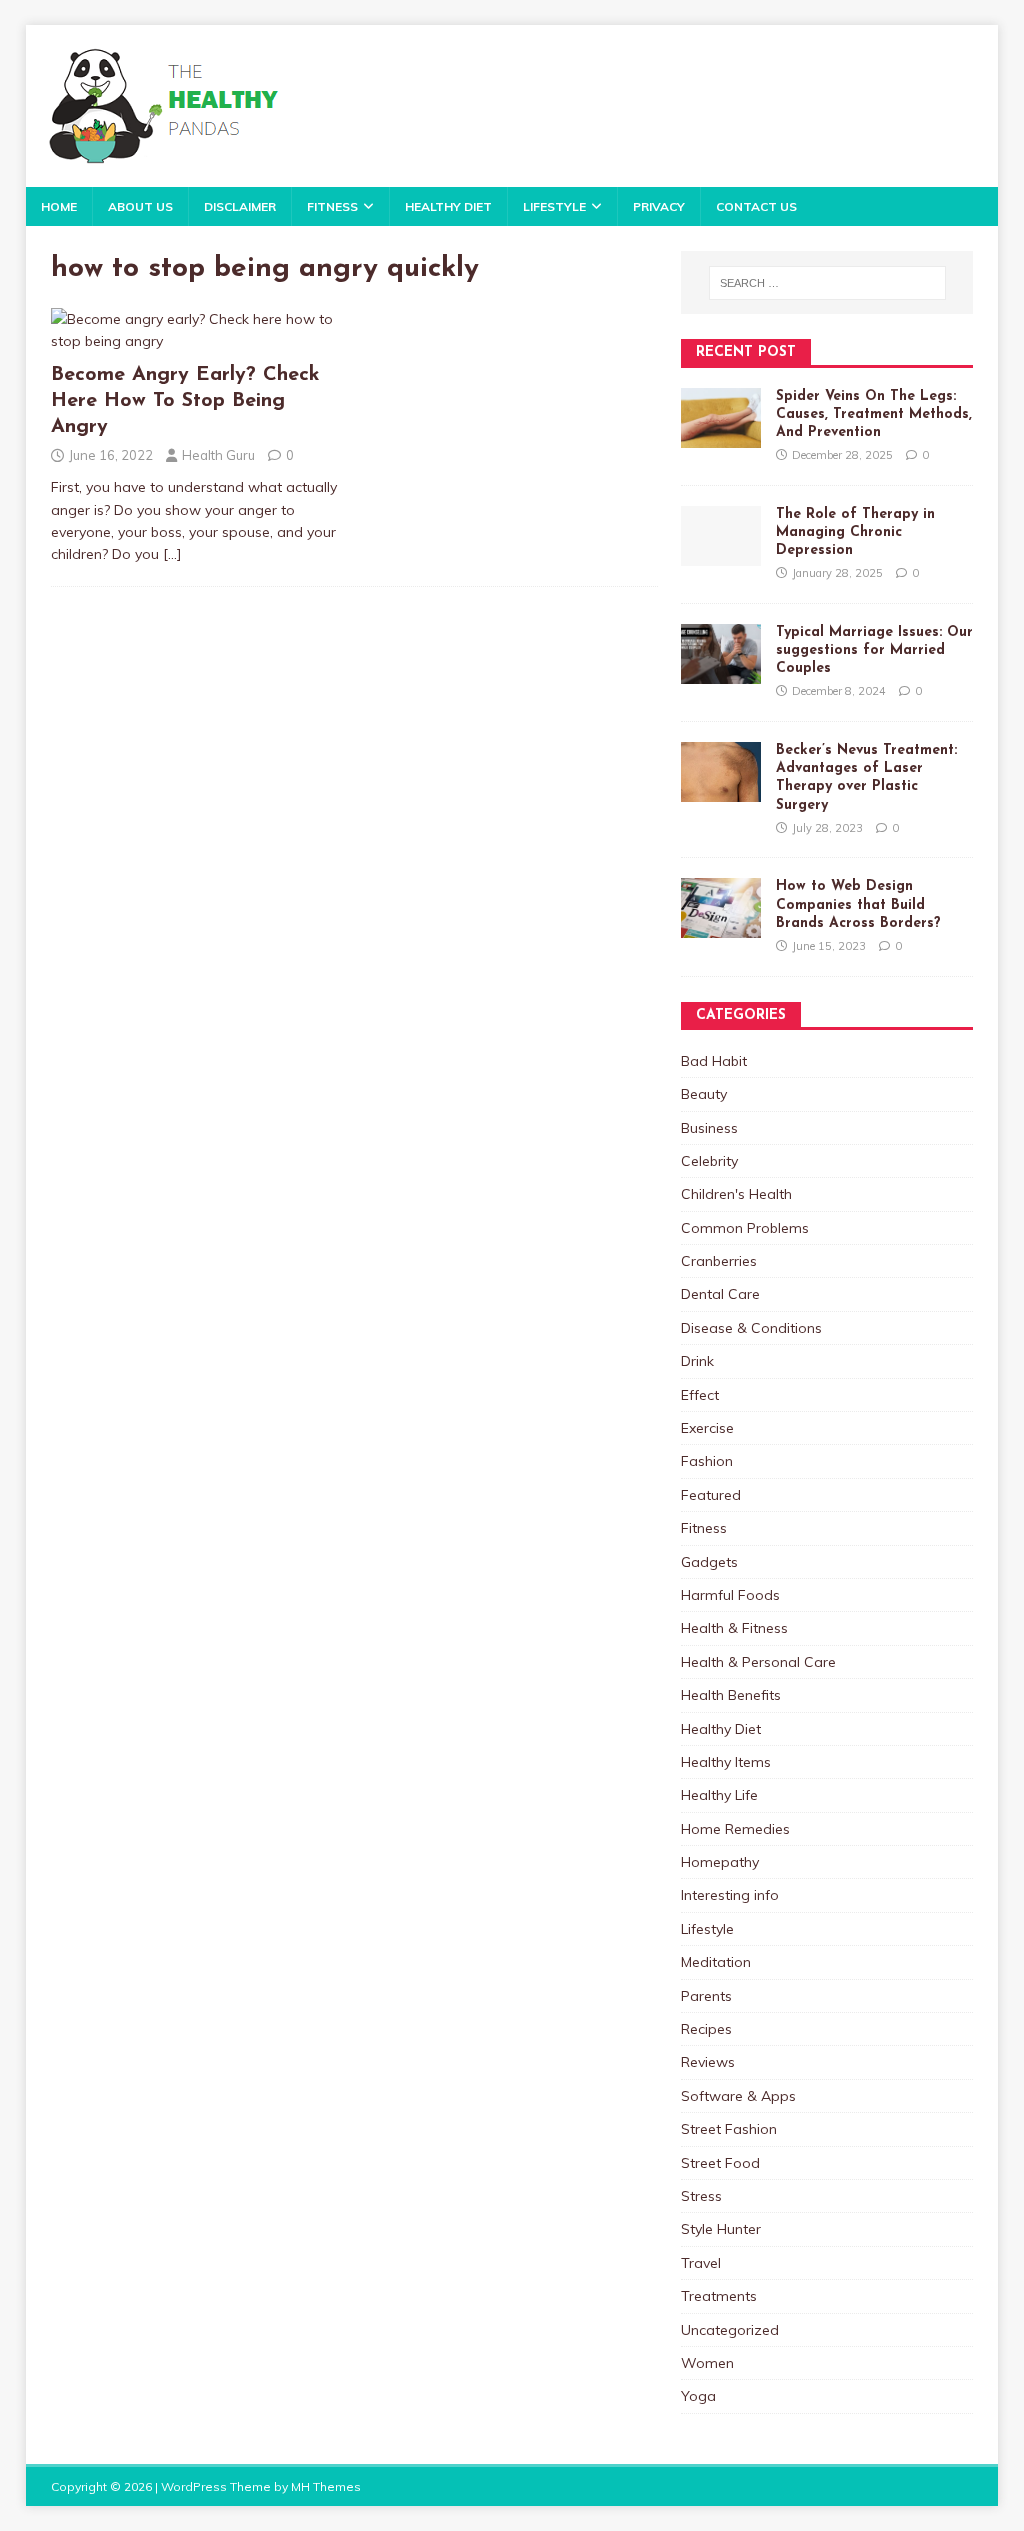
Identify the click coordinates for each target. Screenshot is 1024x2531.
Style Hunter (721, 2229)
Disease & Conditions (751, 1328)
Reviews (708, 2062)
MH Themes (326, 2486)
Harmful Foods (730, 1595)
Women (707, 2363)
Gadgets (709, 1562)
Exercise (707, 1428)
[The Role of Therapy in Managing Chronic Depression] (721, 554)
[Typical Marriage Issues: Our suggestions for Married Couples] (721, 672)
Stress (701, 2196)
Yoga (698, 2396)
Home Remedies (735, 1829)
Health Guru (218, 455)
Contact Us (756, 206)
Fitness (332, 206)
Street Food (720, 2163)
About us (140, 206)
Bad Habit (714, 1061)
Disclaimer (240, 206)
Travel (701, 2263)
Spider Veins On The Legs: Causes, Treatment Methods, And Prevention (874, 414)
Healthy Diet (448, 206)
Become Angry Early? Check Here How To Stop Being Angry (185, 401)
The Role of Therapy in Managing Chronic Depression (855, 532)
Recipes (706, 2029)
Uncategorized (730, 2330)
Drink (697, 1361)
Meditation (716, 1962)
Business (709, 1128)
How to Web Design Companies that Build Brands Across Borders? (858, 904)
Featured (711, 1495)
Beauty (704, 1094)
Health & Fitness (734, 1628)
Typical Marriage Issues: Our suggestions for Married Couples (874, 650)
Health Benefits (731, 1695)
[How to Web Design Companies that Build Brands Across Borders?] (721, 927)
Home (59, 206)
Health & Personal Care (758, 1662)
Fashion (707, 1461)
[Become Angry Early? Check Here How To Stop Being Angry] (197, 341)
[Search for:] (827, 283)
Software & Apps (738, 2096)
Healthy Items (726, 1762)
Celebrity (709, 1161)
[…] (172, 554)
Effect (700, 1395)
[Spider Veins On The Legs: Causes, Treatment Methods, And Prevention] (721, 436)
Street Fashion (729, 2129)
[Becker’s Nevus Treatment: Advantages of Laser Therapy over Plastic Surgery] (721, 791)
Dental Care (720, 1294)
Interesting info (730, 1895)
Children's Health (736, 1194)
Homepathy (720, 1862)
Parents (706, 1996)
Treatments (719, 2296)
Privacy (659, 206)
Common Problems (745, 1228)
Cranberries (719, 1261)
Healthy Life (719, 1795)
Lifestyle (554, 206)
